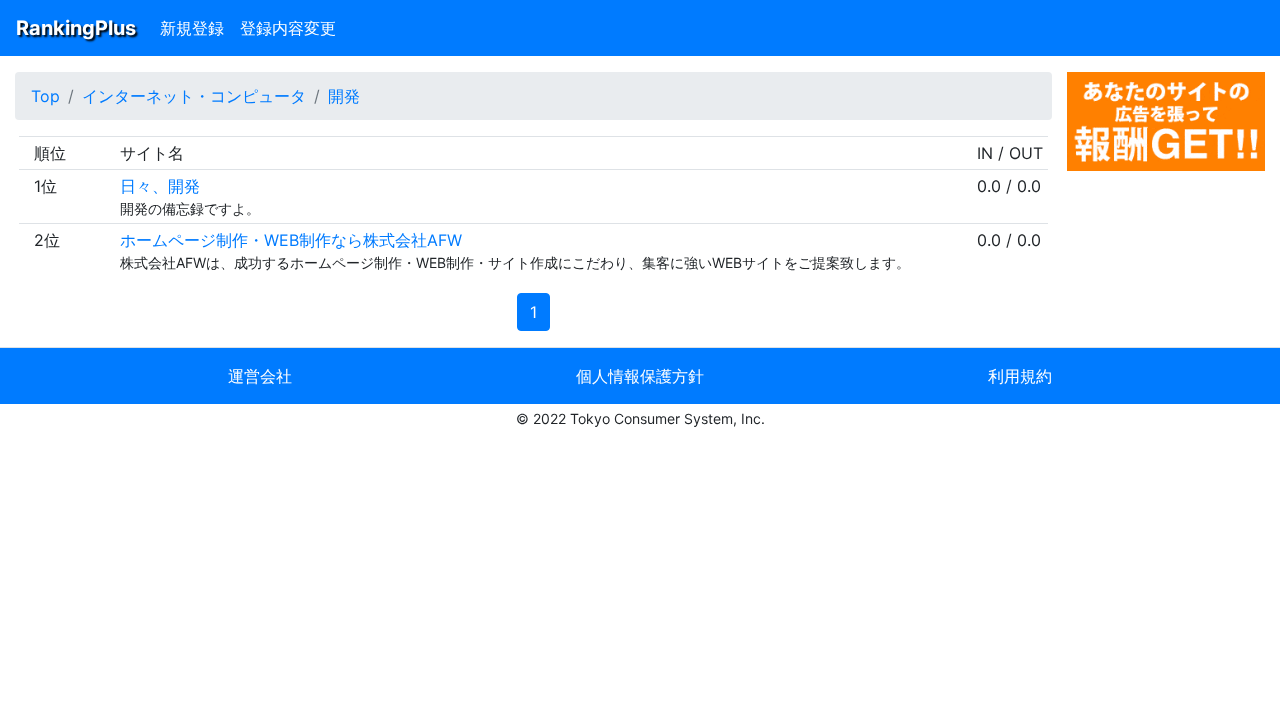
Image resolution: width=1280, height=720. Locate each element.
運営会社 (260, 376)
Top (45, 96)
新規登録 (192, 28)
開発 (344, 96)
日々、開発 (160, 186)
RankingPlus (76, 28)
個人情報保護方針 (640, 376)
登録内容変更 (288, 28)
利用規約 (1020, 376)
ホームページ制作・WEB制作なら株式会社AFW (291, 240)
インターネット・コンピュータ (194, 96)
